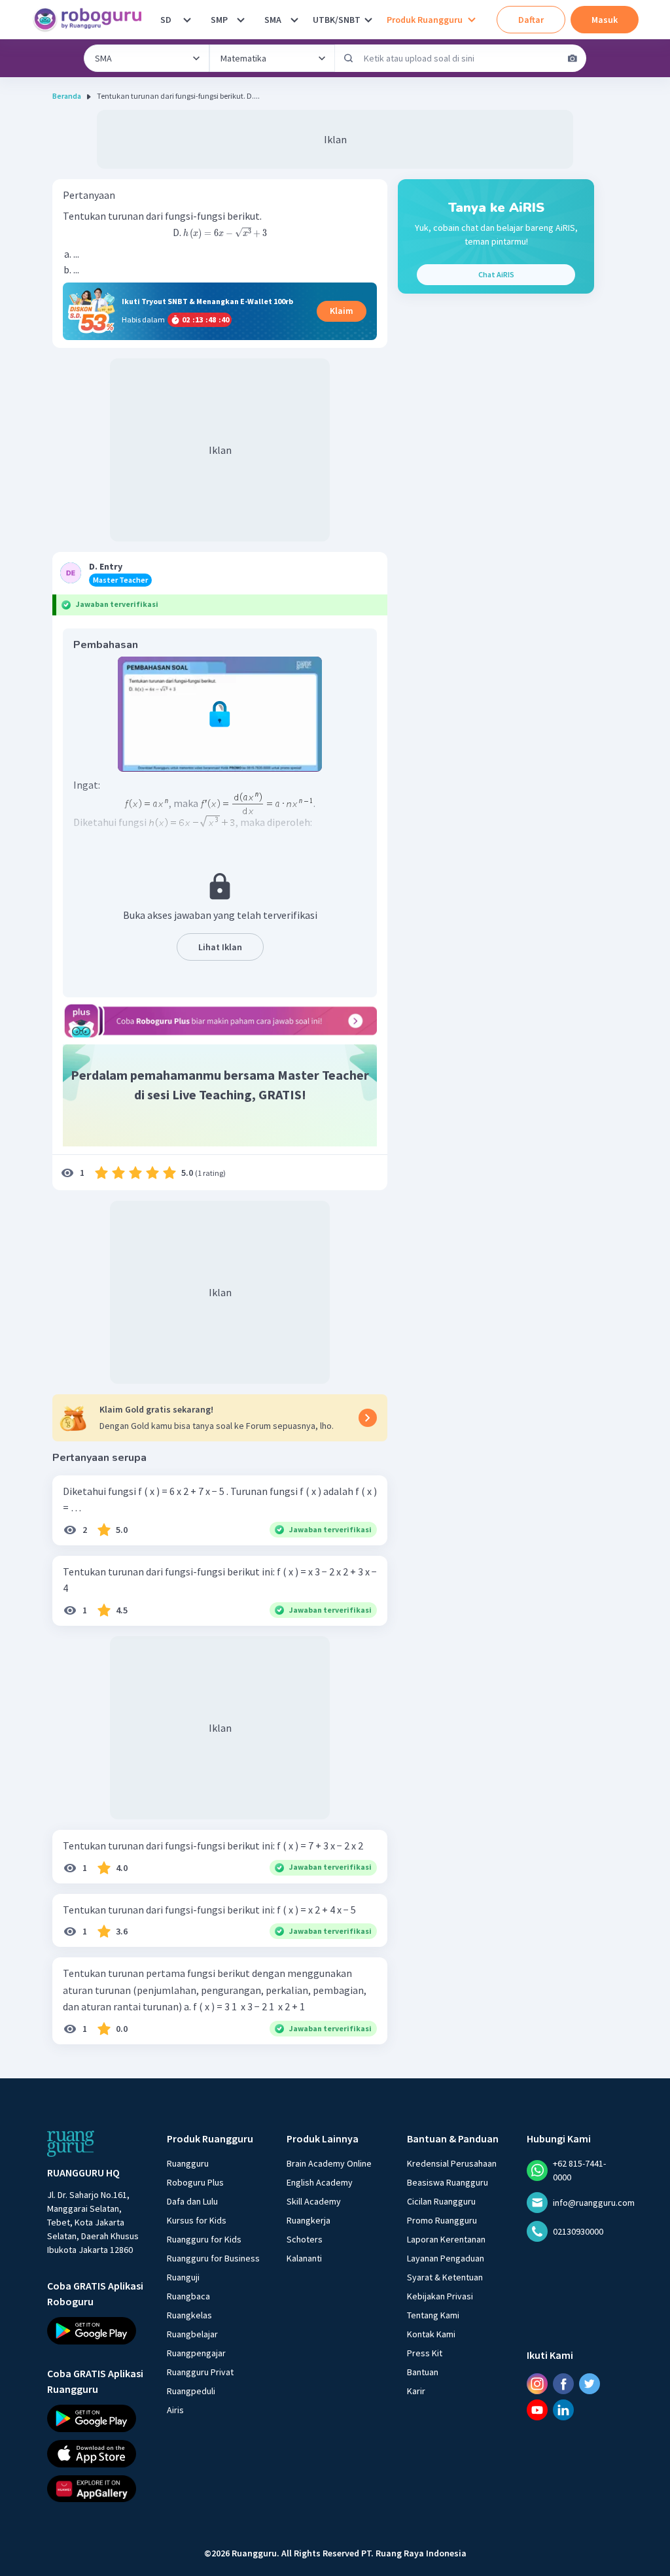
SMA (273, 20)
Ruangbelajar (192, 2334)
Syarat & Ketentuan (445, 2277)
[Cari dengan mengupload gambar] (573, 58)
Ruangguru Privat (200, 2372)
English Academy (320, 2182)
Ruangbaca (188, 2296)
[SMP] (241, 20)
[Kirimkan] (349, 58)
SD (166, 20)
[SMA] (294, 20)
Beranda (67, 96)
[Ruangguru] (71, 2144)
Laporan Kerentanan (446, 2239)
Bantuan (423, 2372)
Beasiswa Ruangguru (448, 2182)
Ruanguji (183, 2277)
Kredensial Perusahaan (452, 2163)
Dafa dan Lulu (192, 2201)
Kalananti (304, 2258)
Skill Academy (314, 2201)
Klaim (342, 311)
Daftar (531, 20)
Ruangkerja (309, 2220)
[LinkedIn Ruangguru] (563, 2410)
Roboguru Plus (195, 2182)
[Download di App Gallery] (95, 2488)
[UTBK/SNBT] (368, 20)
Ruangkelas (189, 2315)
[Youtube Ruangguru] (537, 2410)
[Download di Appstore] (95, 2454)
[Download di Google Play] (95, 2331)
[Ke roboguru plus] (220, 1021)
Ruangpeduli (191, 2391)
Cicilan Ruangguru (441, 2201)
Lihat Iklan (220, 947)
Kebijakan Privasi (440, 2296)
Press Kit (425, 2353)
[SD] (187, 20)
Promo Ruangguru (442, 2220)
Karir (416, 2391)
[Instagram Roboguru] (537, 2384)
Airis (175, 2410)
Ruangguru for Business (213, 2258)
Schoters (305, 2239)
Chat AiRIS (496, 274)
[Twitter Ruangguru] (590, 2384)
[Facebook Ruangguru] (563, 2384)
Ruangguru (188, 2163)
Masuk (605, 20)
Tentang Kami (433, 2315)
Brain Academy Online (329, 2163)
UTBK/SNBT (337, 20)
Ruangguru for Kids (204, 2239)
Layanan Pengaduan (446, 2258)
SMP (219, 20)
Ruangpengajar (196, 2353)
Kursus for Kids (197, 2220)
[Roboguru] (92, 20)
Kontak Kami (431, 2334)
